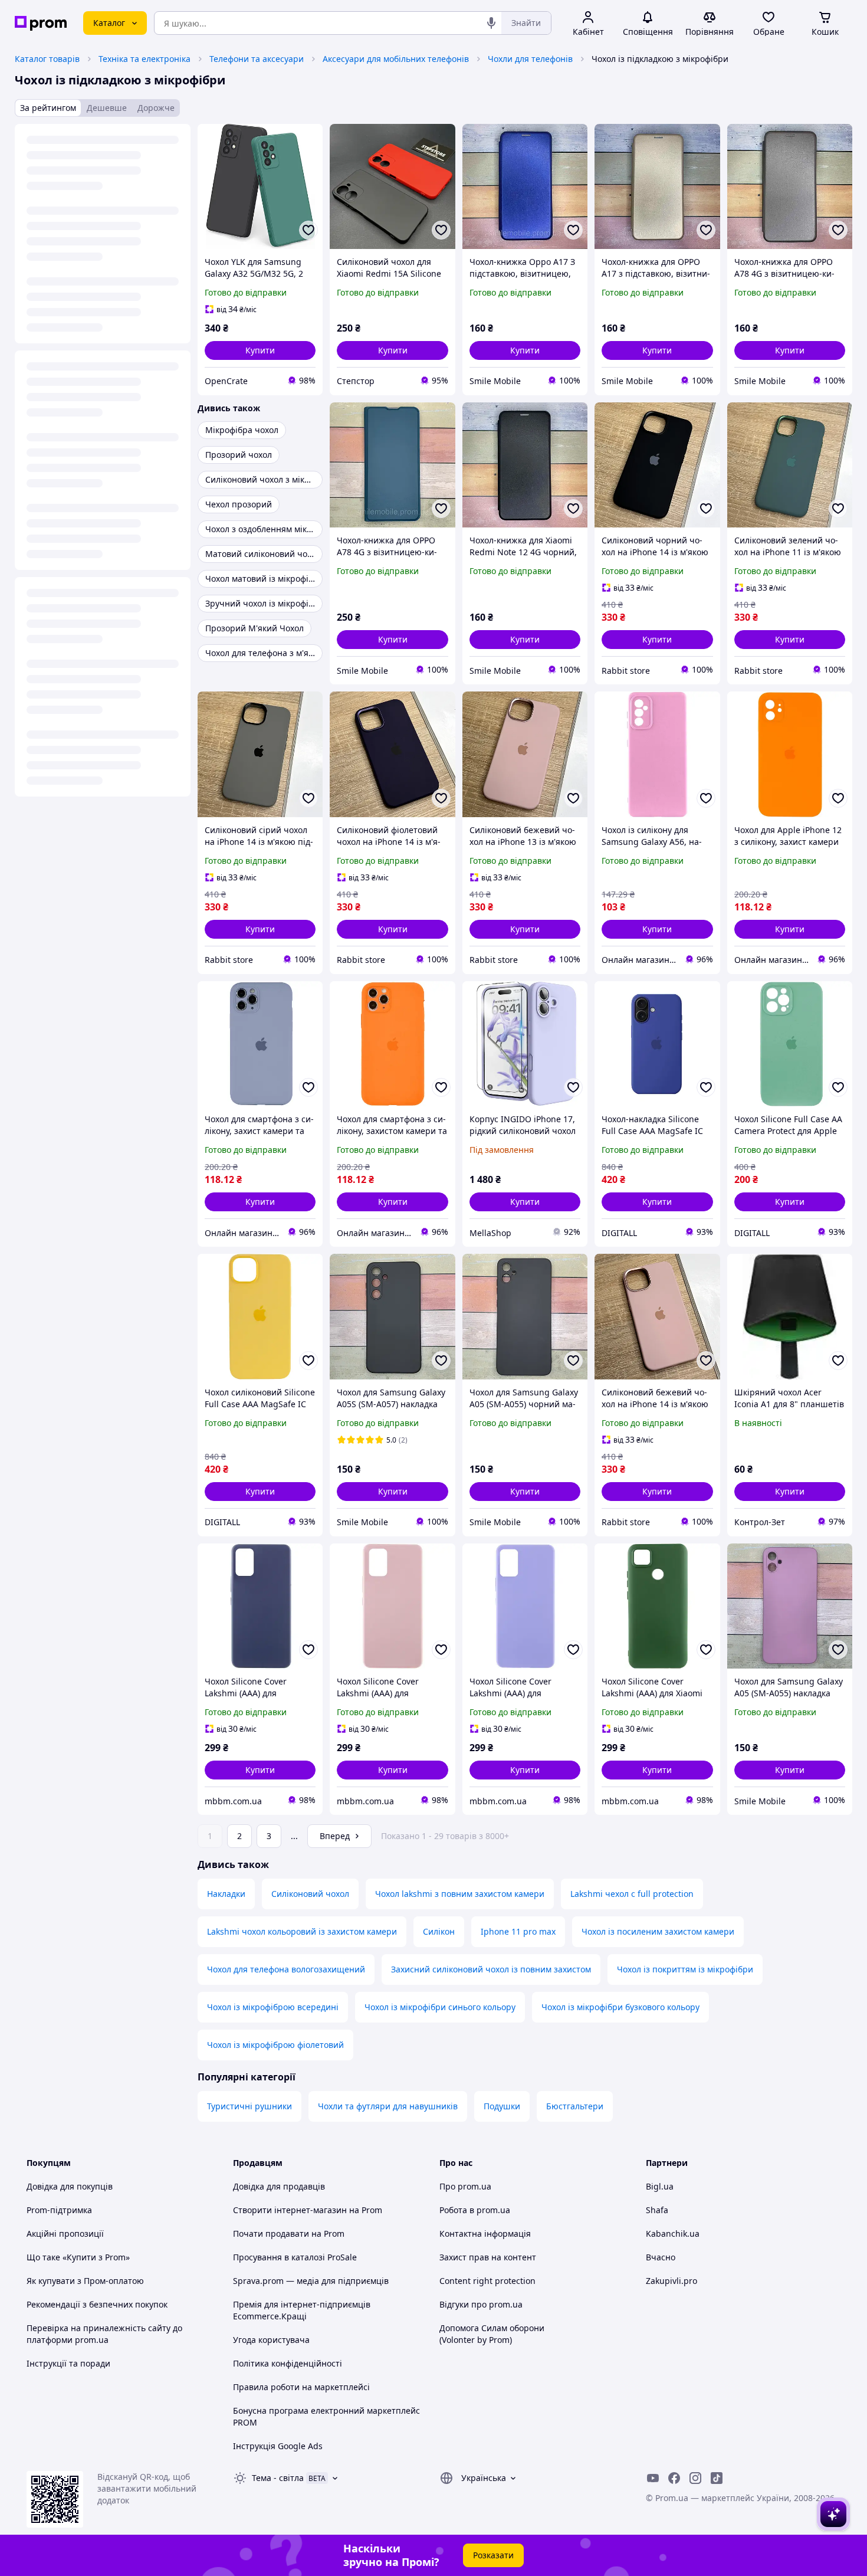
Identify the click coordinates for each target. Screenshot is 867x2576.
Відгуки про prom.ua (481, 2304)
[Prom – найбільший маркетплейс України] (41, 23)
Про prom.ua (465, 2186)
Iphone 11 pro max (518, 1931)
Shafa (657, 2210)
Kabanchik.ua (673, 2233)
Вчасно (661, 2257)
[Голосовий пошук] (491, 23)
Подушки (502, 2106)
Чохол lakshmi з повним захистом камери (460, 1894)
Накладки (226, 1894)
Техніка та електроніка (144, 59)
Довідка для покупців (70, 2186)
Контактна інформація (485, 2233)
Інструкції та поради (68, 2363)
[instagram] (695, 2478)
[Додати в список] (308, 230)
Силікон (439, 1931)
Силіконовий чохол (310, 1894)
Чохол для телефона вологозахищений (286, 1969)
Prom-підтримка (59, 2210)
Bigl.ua (660, 2186)
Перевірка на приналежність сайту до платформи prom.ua (104, 2334)
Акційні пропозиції (65, 2233)
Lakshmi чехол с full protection (632, 1894)
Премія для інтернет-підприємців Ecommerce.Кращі (302, 2310)
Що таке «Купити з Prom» (78, 2257)
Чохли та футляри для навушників (388, 2106)
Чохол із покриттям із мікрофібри (685, 1969)
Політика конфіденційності (288, 2363)
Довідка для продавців (279, 2186)
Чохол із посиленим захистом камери (658, 1931)
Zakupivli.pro (671, 2281)
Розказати (493, 2555)
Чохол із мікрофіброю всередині (273, 2007)
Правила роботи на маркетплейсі (301, 2387)
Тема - (278, 2478)
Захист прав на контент (488, 2257)
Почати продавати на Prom (289, 2233)
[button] (260, 350)
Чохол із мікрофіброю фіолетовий (275, 2045)
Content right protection (487, 2281)
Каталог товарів (47, 59)
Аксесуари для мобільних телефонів (396, 59)
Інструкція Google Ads (278, 2446)
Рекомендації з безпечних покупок (97, 2304)
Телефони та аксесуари (257, 59)
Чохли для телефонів (530, 59)
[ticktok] (717, 2478)
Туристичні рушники (249, 2106)
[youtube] (653, 2478)
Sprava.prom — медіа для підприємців (311, 2281)
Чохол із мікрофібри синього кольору (440, 2007)
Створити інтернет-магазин (290, 2210)
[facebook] (674, 2478)
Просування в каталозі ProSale (295, 2257)
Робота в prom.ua (475, 2210)
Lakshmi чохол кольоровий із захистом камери (302, 1931)
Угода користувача (271, 2340)
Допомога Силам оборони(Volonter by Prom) (492, 2334)
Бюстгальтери (575, 2106)
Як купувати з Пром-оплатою (85, 2281)
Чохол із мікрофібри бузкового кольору (620, 2007)
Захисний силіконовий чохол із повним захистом (491, 1969)
